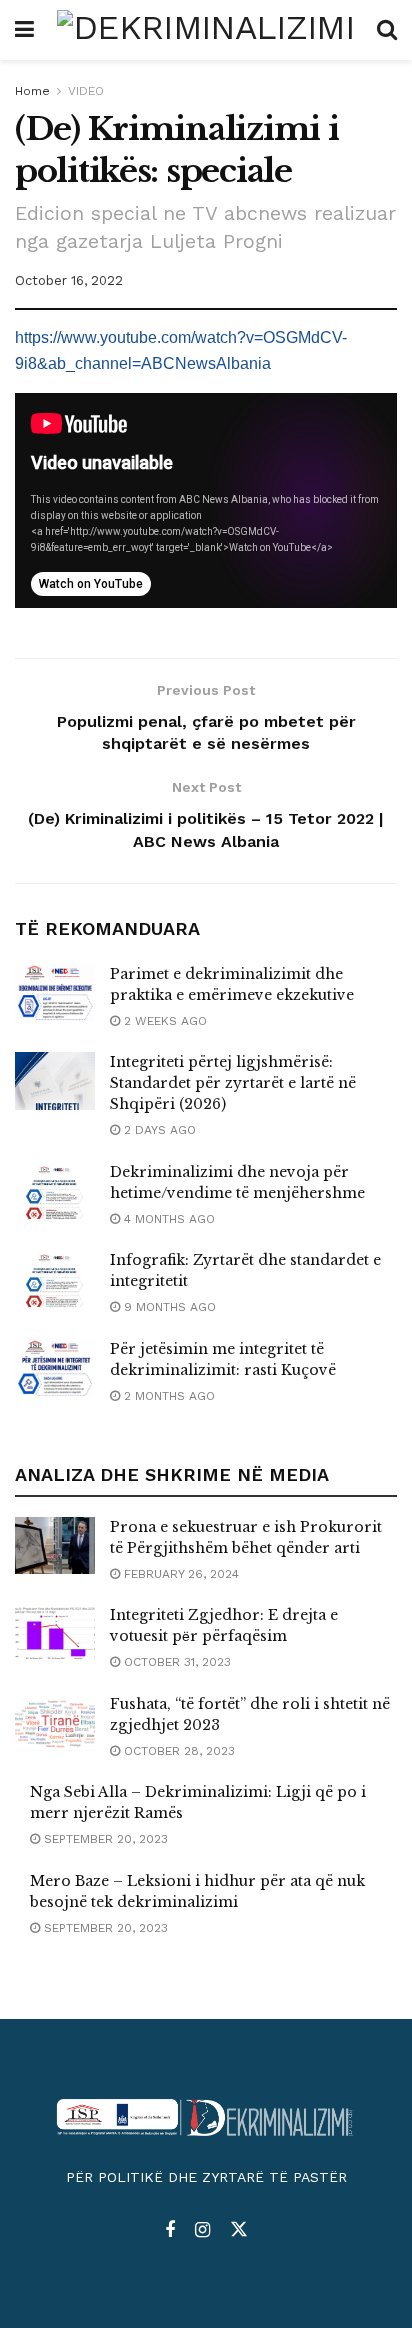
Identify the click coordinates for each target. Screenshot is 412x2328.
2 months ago (167, 1396)
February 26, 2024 (179, 1574)
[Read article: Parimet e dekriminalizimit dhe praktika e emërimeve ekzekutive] (55, 992)
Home (32, 91)
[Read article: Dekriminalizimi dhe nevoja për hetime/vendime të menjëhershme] (55, 1190)
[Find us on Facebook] (170, 2230)
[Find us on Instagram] (202, 2230)
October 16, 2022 (69, 280)
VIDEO (86, 91)
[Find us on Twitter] (239, 2230)
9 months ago (168, 1307)
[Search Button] (387, 30)
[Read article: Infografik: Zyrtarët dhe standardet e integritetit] (55, 1278)
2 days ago (158, 1130)
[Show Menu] (24, 30)
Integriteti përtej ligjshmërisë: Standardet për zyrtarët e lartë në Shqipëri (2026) (233, 1083)
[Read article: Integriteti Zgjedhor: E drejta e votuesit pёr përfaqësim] (55, 1633)
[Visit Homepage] (205, 30)
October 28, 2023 (177, 1751)
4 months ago (167, 1219)
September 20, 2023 (104, 1839)
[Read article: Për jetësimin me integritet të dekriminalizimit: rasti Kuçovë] (55, 1367)
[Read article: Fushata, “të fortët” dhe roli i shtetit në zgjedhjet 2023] (55, 1722)
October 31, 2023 (175, 1662)
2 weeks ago (163, 1021)
